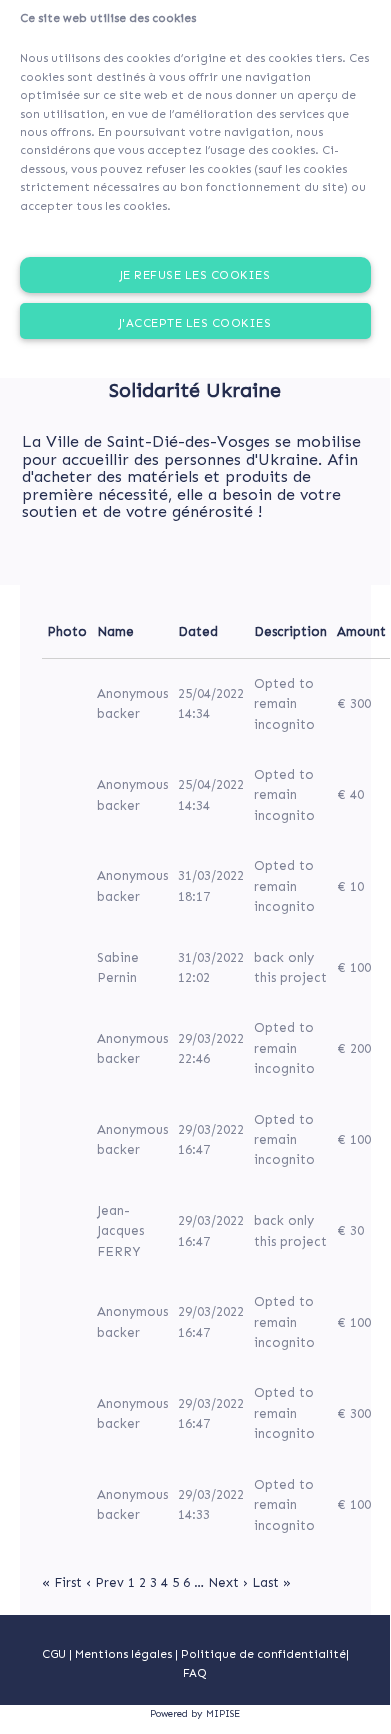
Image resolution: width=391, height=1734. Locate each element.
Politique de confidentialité (263, 1654)
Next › (228, 1582)
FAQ (195, 1673)
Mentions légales (125, 1654)
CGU (54, 1654)
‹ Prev (105, 1582)
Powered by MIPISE (195, 1714)
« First (62, 1582)
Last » (271, 1582)
